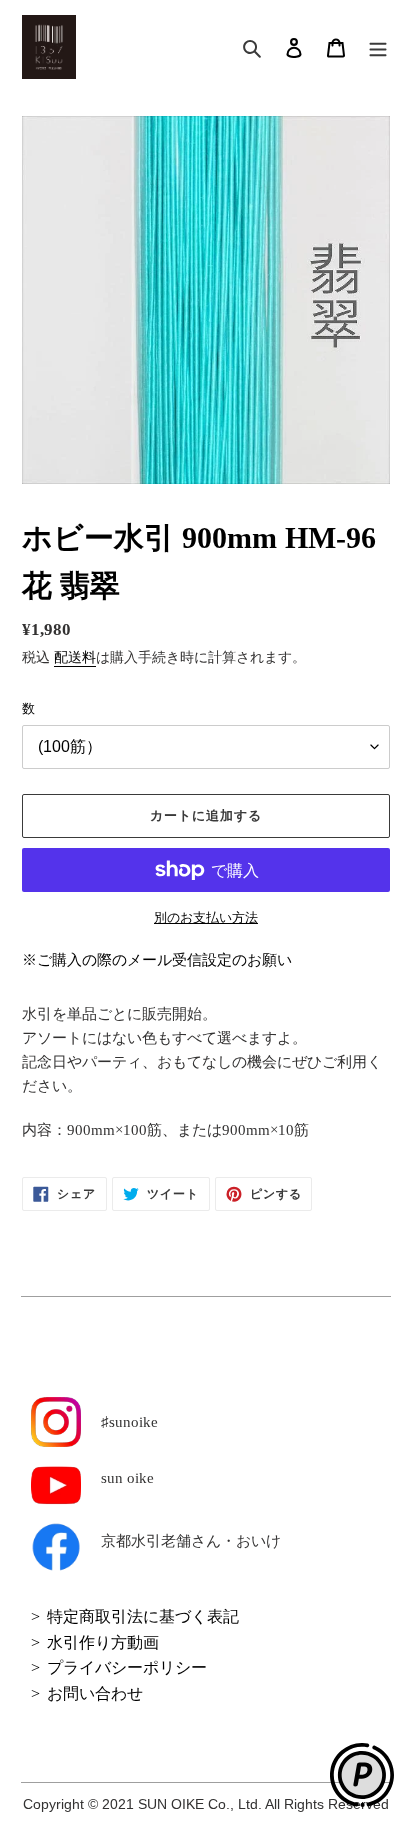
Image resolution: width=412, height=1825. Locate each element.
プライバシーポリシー (127, 1667)
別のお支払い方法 (206, 917)
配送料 (75, 657)
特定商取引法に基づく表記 (143, 1616)
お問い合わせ (95, 1693)
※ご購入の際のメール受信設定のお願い (157, 960)
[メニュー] (378, 47)
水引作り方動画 (103, 1642)
